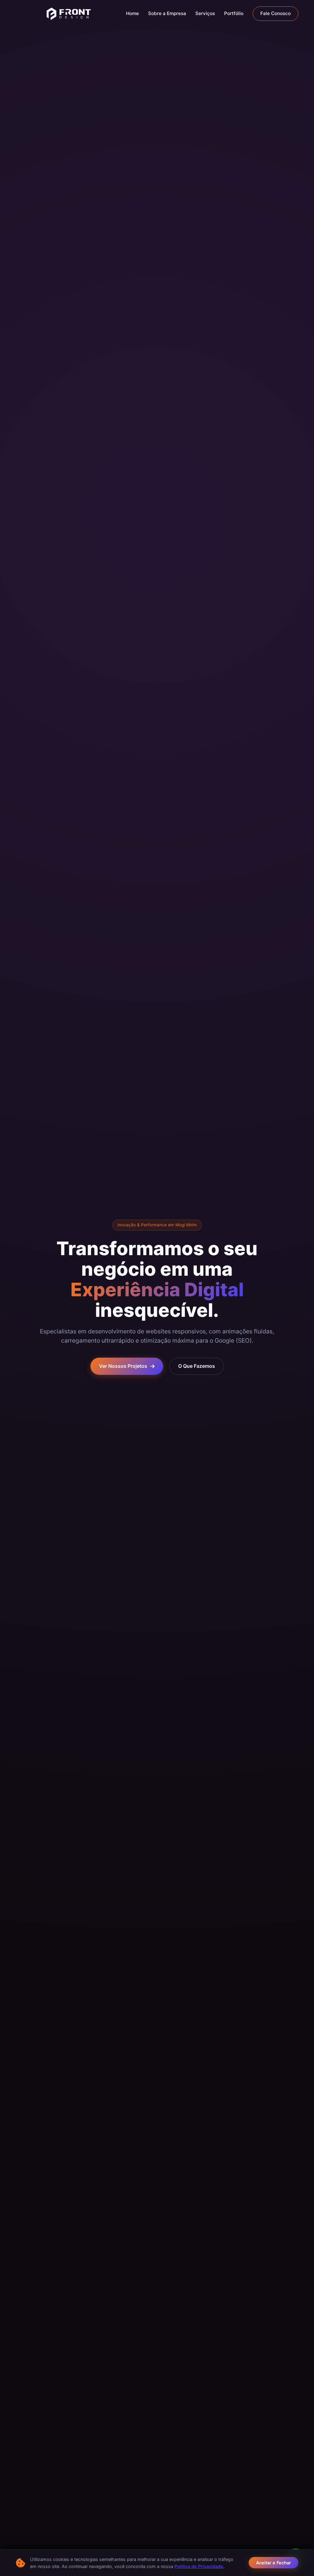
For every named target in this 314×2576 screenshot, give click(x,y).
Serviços (205, 13)
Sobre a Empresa (167, 13)
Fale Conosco (276, 13)
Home (132, 13)
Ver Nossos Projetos (123, 1366)
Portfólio (234, 13)
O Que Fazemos (197, 1366)
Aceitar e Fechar (274, 2563)
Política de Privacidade (199, 2566)
